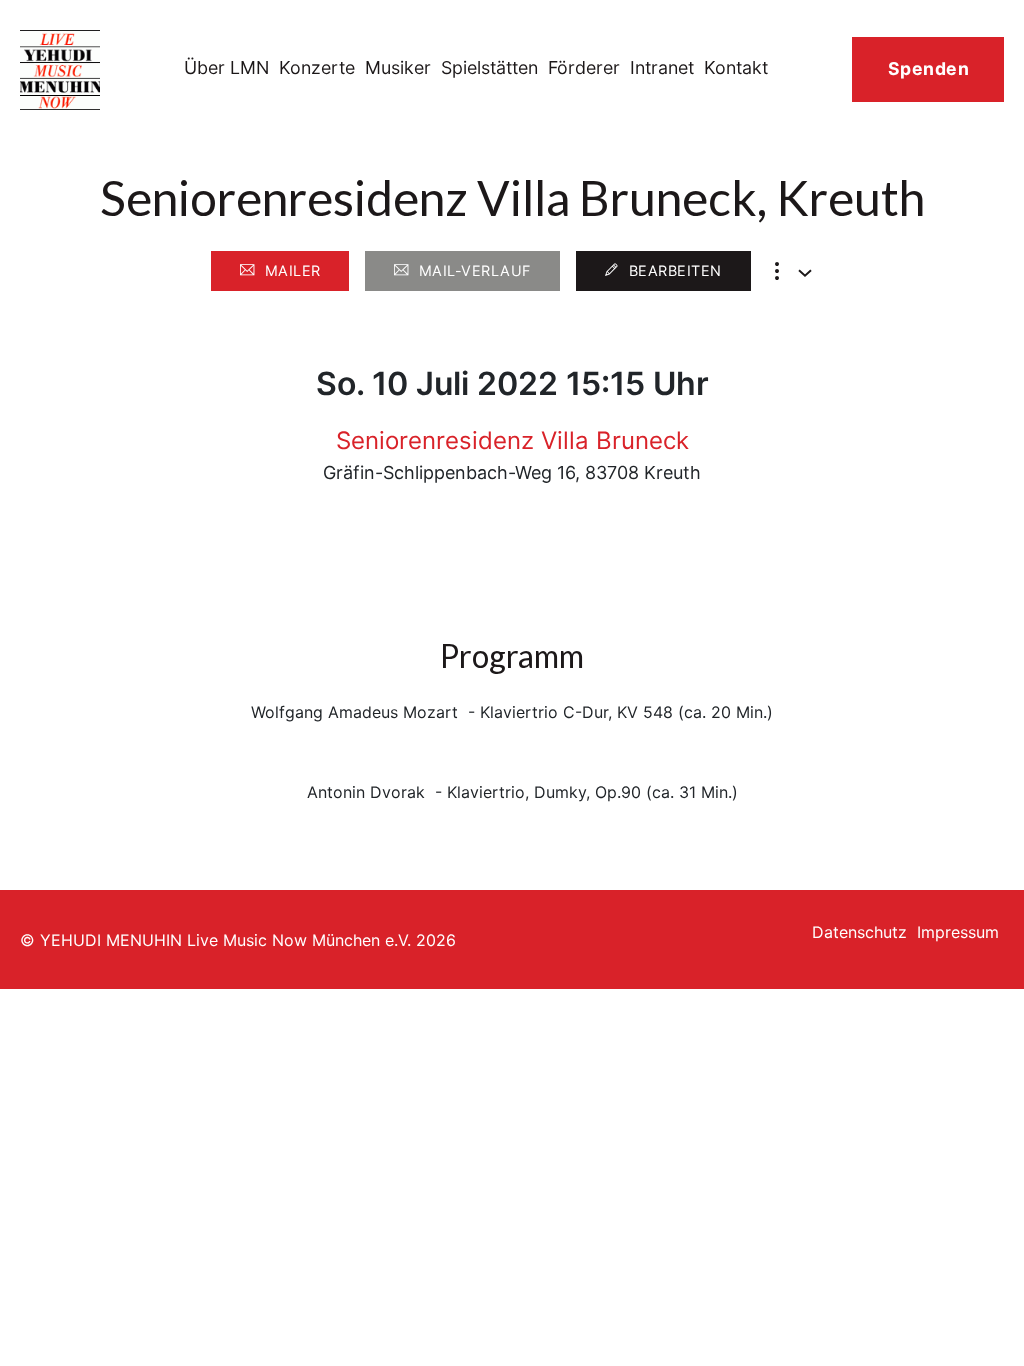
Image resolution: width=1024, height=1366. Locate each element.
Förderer (584, 67)
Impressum (958, 932)
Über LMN (226, 67)
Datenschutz (859, 932)
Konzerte (317, 67)
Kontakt (736, 67)
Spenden (929, 68)
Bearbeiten (675, 270)
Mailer (293, 270)
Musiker (398, 67)
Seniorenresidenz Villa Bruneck (512, 440)
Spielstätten (489, 67)
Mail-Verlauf (475, 270)
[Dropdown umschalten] (805, 273)
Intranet (662, 67)
